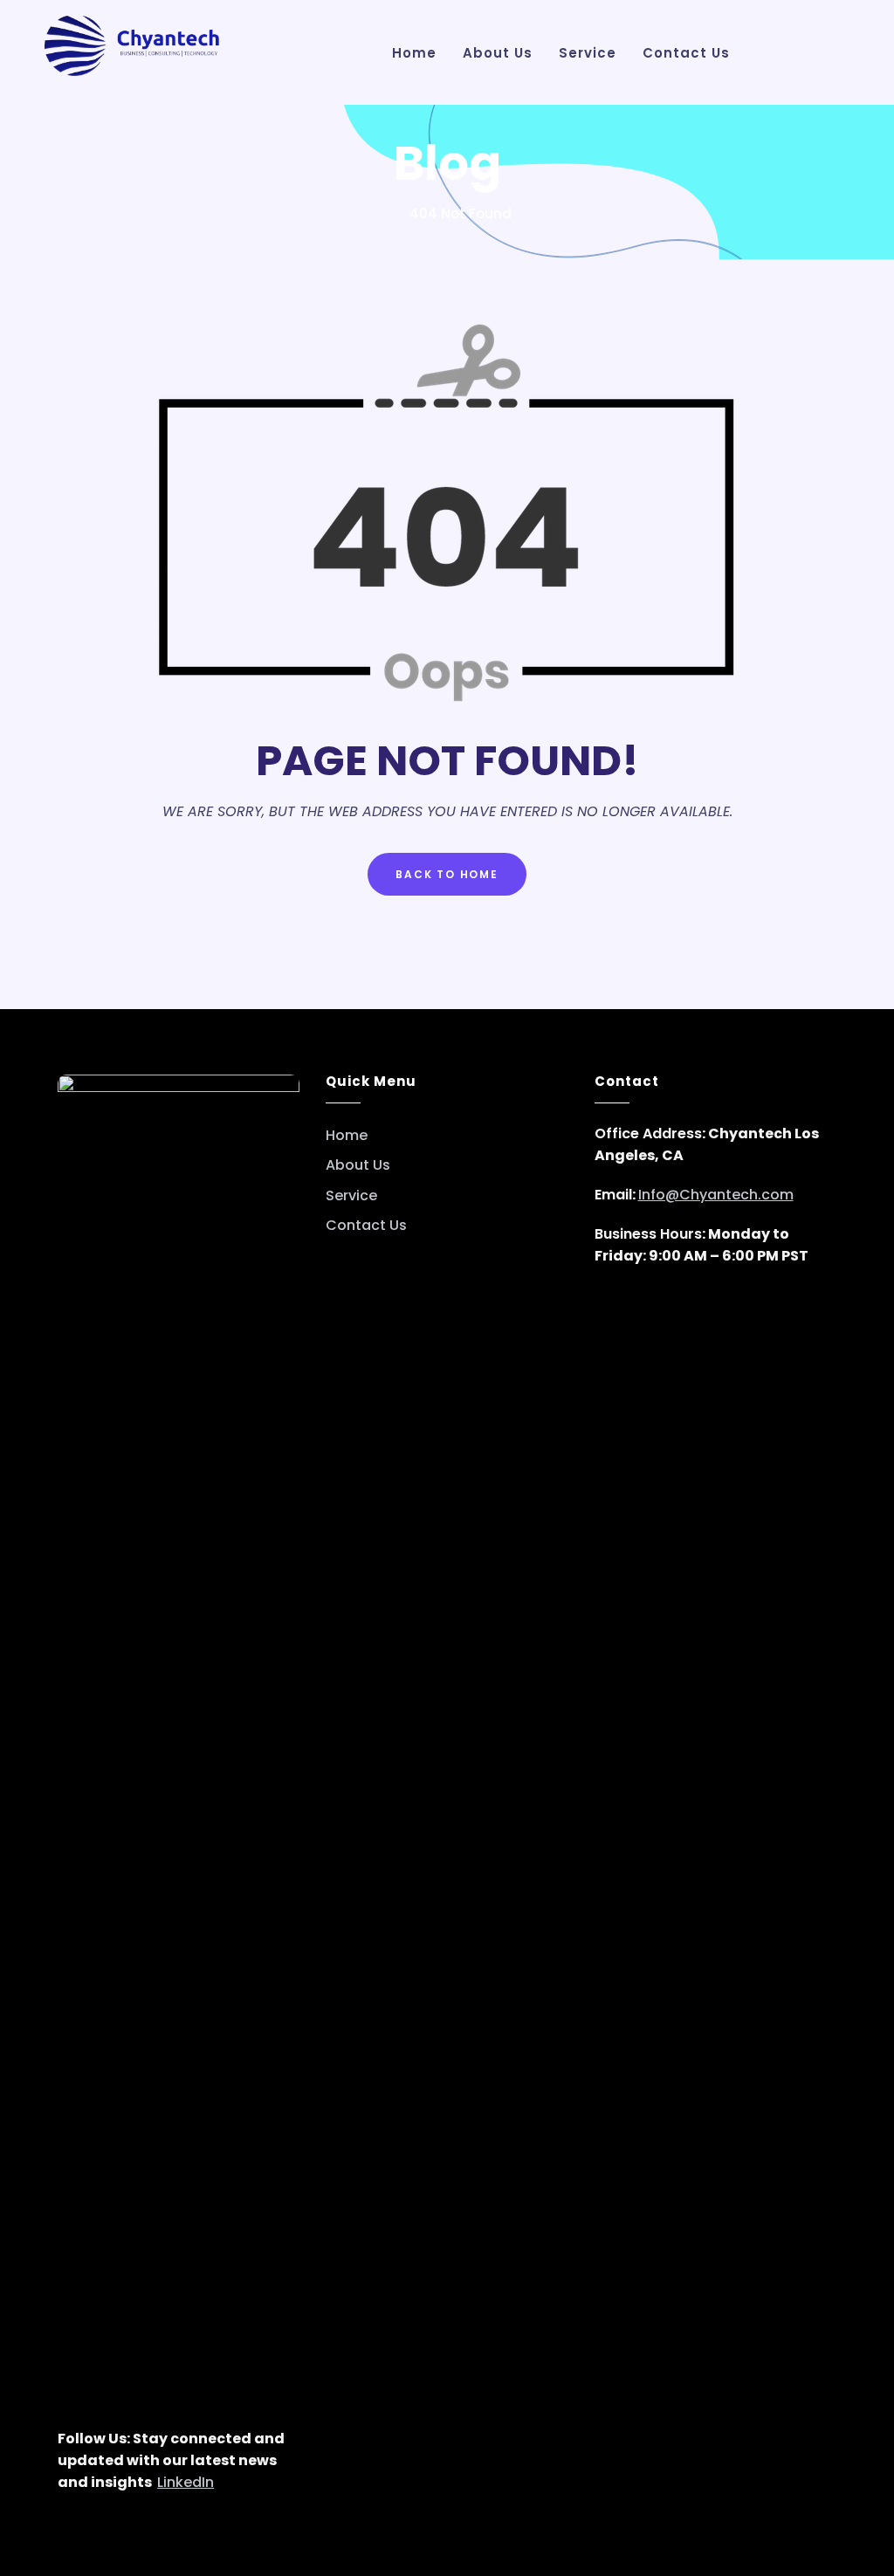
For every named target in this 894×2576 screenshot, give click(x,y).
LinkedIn (186, 2482)
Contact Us (366, 1226)
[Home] (388, 213)
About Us (358, 1165)
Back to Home (447, 874)
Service (351, 1196)
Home (347, 1136)
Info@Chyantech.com (716, 1195)
